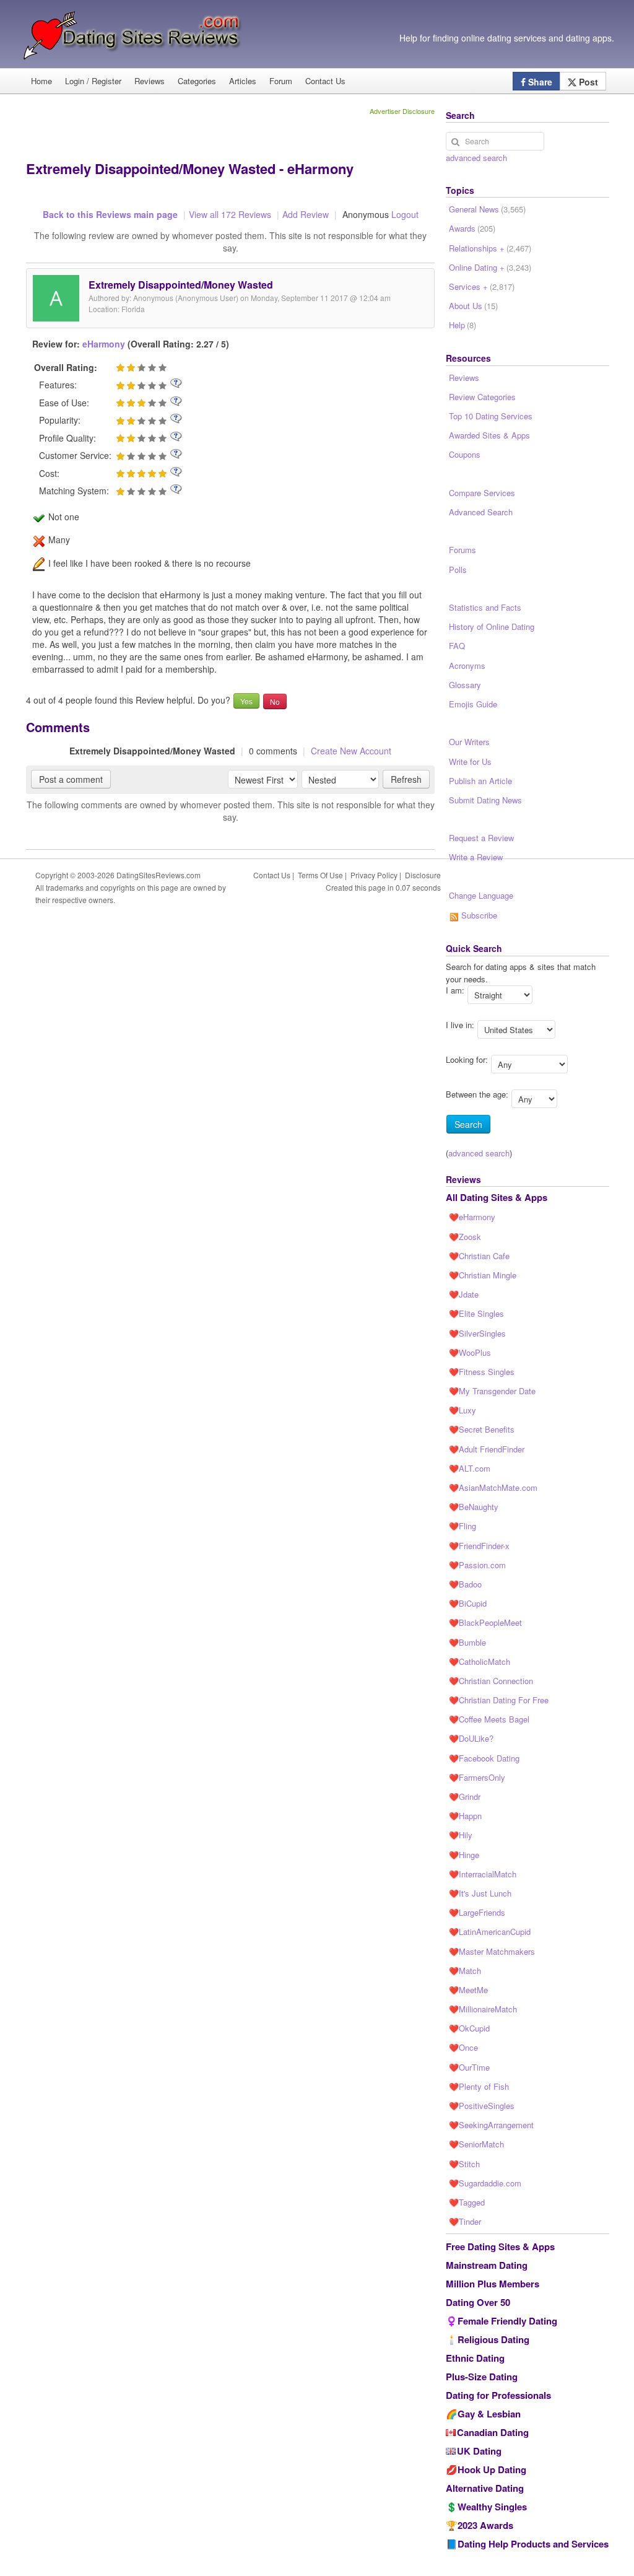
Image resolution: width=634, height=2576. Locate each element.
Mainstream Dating (487, 2265)
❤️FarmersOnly (477, 1777)
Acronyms (467, 666)
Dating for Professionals (498, 2395)
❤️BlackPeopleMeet (485, 1622)
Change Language (481, 895)
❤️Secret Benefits (482, 1429)
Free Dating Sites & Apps (500, 2246)
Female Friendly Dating (507, 2321)
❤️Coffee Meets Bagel (489, 1719)
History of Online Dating (492, 627)
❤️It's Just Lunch (480, 1893)
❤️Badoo (465, 1584)
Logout (405, 214)
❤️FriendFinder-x (479, 1546)
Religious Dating (493, 2339)
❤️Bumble (467, 1642)
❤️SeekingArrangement (491, 2125)
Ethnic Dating (475, 2358)
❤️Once (463, 2047)
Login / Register (93, 81)
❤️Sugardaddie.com (485, 2183)
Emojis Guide (473, 704)
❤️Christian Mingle (483, 1275)
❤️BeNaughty (474, 1507)
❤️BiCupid (468, 1603)
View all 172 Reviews (230, 214)
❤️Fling (462, 1526)
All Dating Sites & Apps (497, 1197)
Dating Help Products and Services (533, 2544)
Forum (281, 81)
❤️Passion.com (477, 1565)
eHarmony (104, 344)
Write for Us (470, 762)
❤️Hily (461, 1835)
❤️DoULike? (471, 1738)
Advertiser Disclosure (402, 111)
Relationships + (490, 248)
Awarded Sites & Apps (489, 435)
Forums (462, 550)
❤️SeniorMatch (476, 2144)
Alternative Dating (485, 2488)
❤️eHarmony (472, 1217)
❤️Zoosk (465, 1237)
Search (468, 1124)
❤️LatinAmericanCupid (490, 1932)
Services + (482, 286)
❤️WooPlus (470, 1352)
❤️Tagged (467, 2202)
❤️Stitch (464, 2164)
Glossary (465, 685)
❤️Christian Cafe (479, 1256)
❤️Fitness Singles (482, 1372)
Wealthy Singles (492, 2507)
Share (539, 82)
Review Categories (482, 397)
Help (462, 325)
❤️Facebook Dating (484, 1758)
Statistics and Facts (485, 607)
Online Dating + (490, 267)
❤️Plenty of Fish (479, 2086)
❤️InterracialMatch (483, 1874)
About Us (473, 306)
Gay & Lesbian (489, 2414)
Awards (472, 228)
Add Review (306, 214)
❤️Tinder (465, 2221)
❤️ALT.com (470, 1468)
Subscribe (478, 915)
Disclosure (423, 875)
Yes (246, 701)
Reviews (150, 81)
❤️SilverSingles (477, 1333)
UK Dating (479, 2451)
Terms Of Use (320, 875)
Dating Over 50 (478, 2302)
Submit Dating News (485, 800)
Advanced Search (481, 512)
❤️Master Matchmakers (492, 1951)
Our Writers (469, 742)
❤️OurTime (469, 2067)
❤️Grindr (465, 1797)
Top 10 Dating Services (491, 416)
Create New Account (351, 751)
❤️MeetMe (468, 1990)
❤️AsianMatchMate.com (493, 1487)
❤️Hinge (464, 1855)
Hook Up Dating (492, 2469)
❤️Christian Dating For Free (499, 1700)
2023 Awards (485, 2525)
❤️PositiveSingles (482, 2106)
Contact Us (325, 81)
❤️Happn (465, 1816)
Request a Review (481, 838)
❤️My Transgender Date (492, 1391)
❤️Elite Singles (476, 1313)
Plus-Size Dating (482, 2377)
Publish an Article (480, 781)
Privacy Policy (374, 875)
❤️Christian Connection (491, 1681)
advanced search (476, 158)
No (275, 701)
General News (487, 209)
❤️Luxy (462, 1410)
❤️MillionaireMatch (483, 2009)
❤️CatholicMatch (480, 1661)
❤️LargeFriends (477, 1912)
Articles (243, 81)
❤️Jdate (464, 1294)
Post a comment (71, 779)
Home (41, 81)
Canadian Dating (493, 2432)
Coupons (465, 454)
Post (587, 82)
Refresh (406, 779)
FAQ (457, 646)
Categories (197, 81)
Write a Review (476, 857)
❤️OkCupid (469, 2028)
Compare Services (482, 493)
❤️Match (465, 1971)
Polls (458, 570)
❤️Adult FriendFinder (487, 1449)
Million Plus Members (493, 2284)
